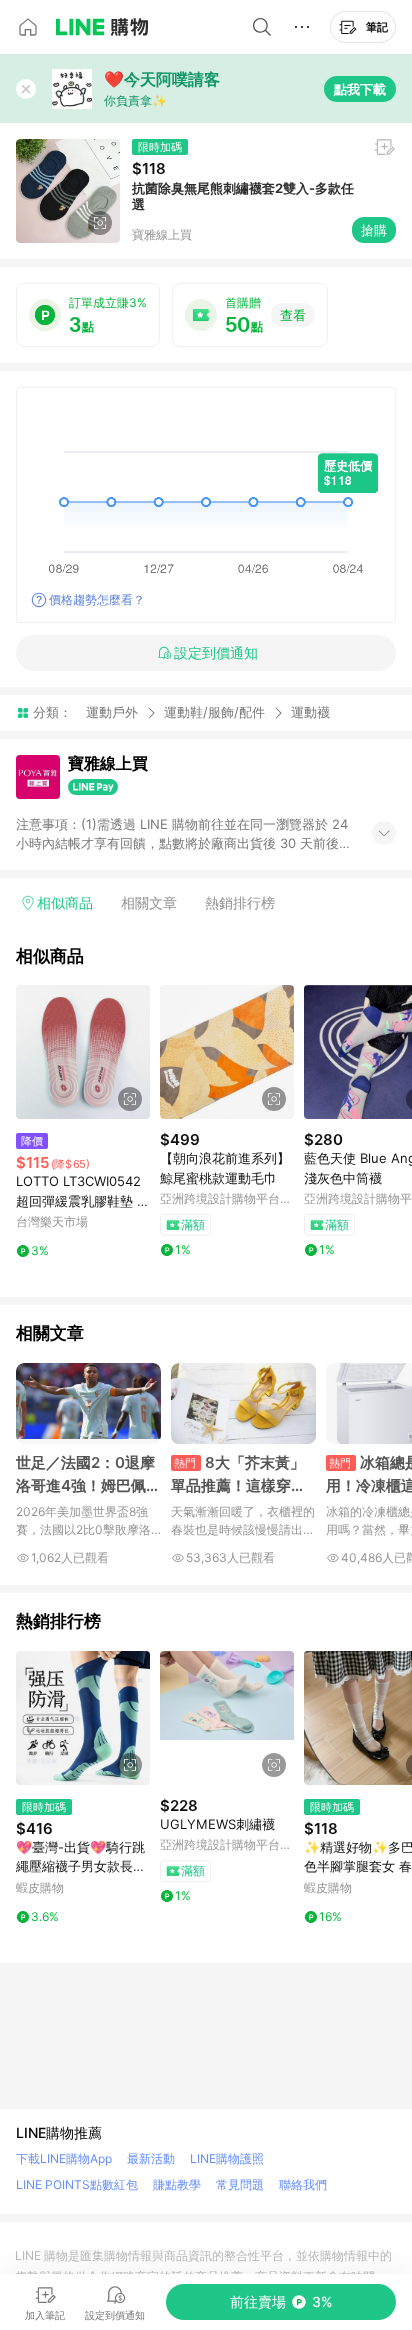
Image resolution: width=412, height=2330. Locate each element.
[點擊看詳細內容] (83, 1052)
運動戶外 (112, 712)
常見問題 (240, 2184)
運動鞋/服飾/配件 (214, 712)
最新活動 (151, 2158)
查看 (293, 315)
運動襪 (310, 712)
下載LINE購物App (64, 2158)
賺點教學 (177, 2184)
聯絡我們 (303, 2184)
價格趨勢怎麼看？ (97, 599)
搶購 (374, 230)
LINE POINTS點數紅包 (77, 2184)
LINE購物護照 (227, 2158)
